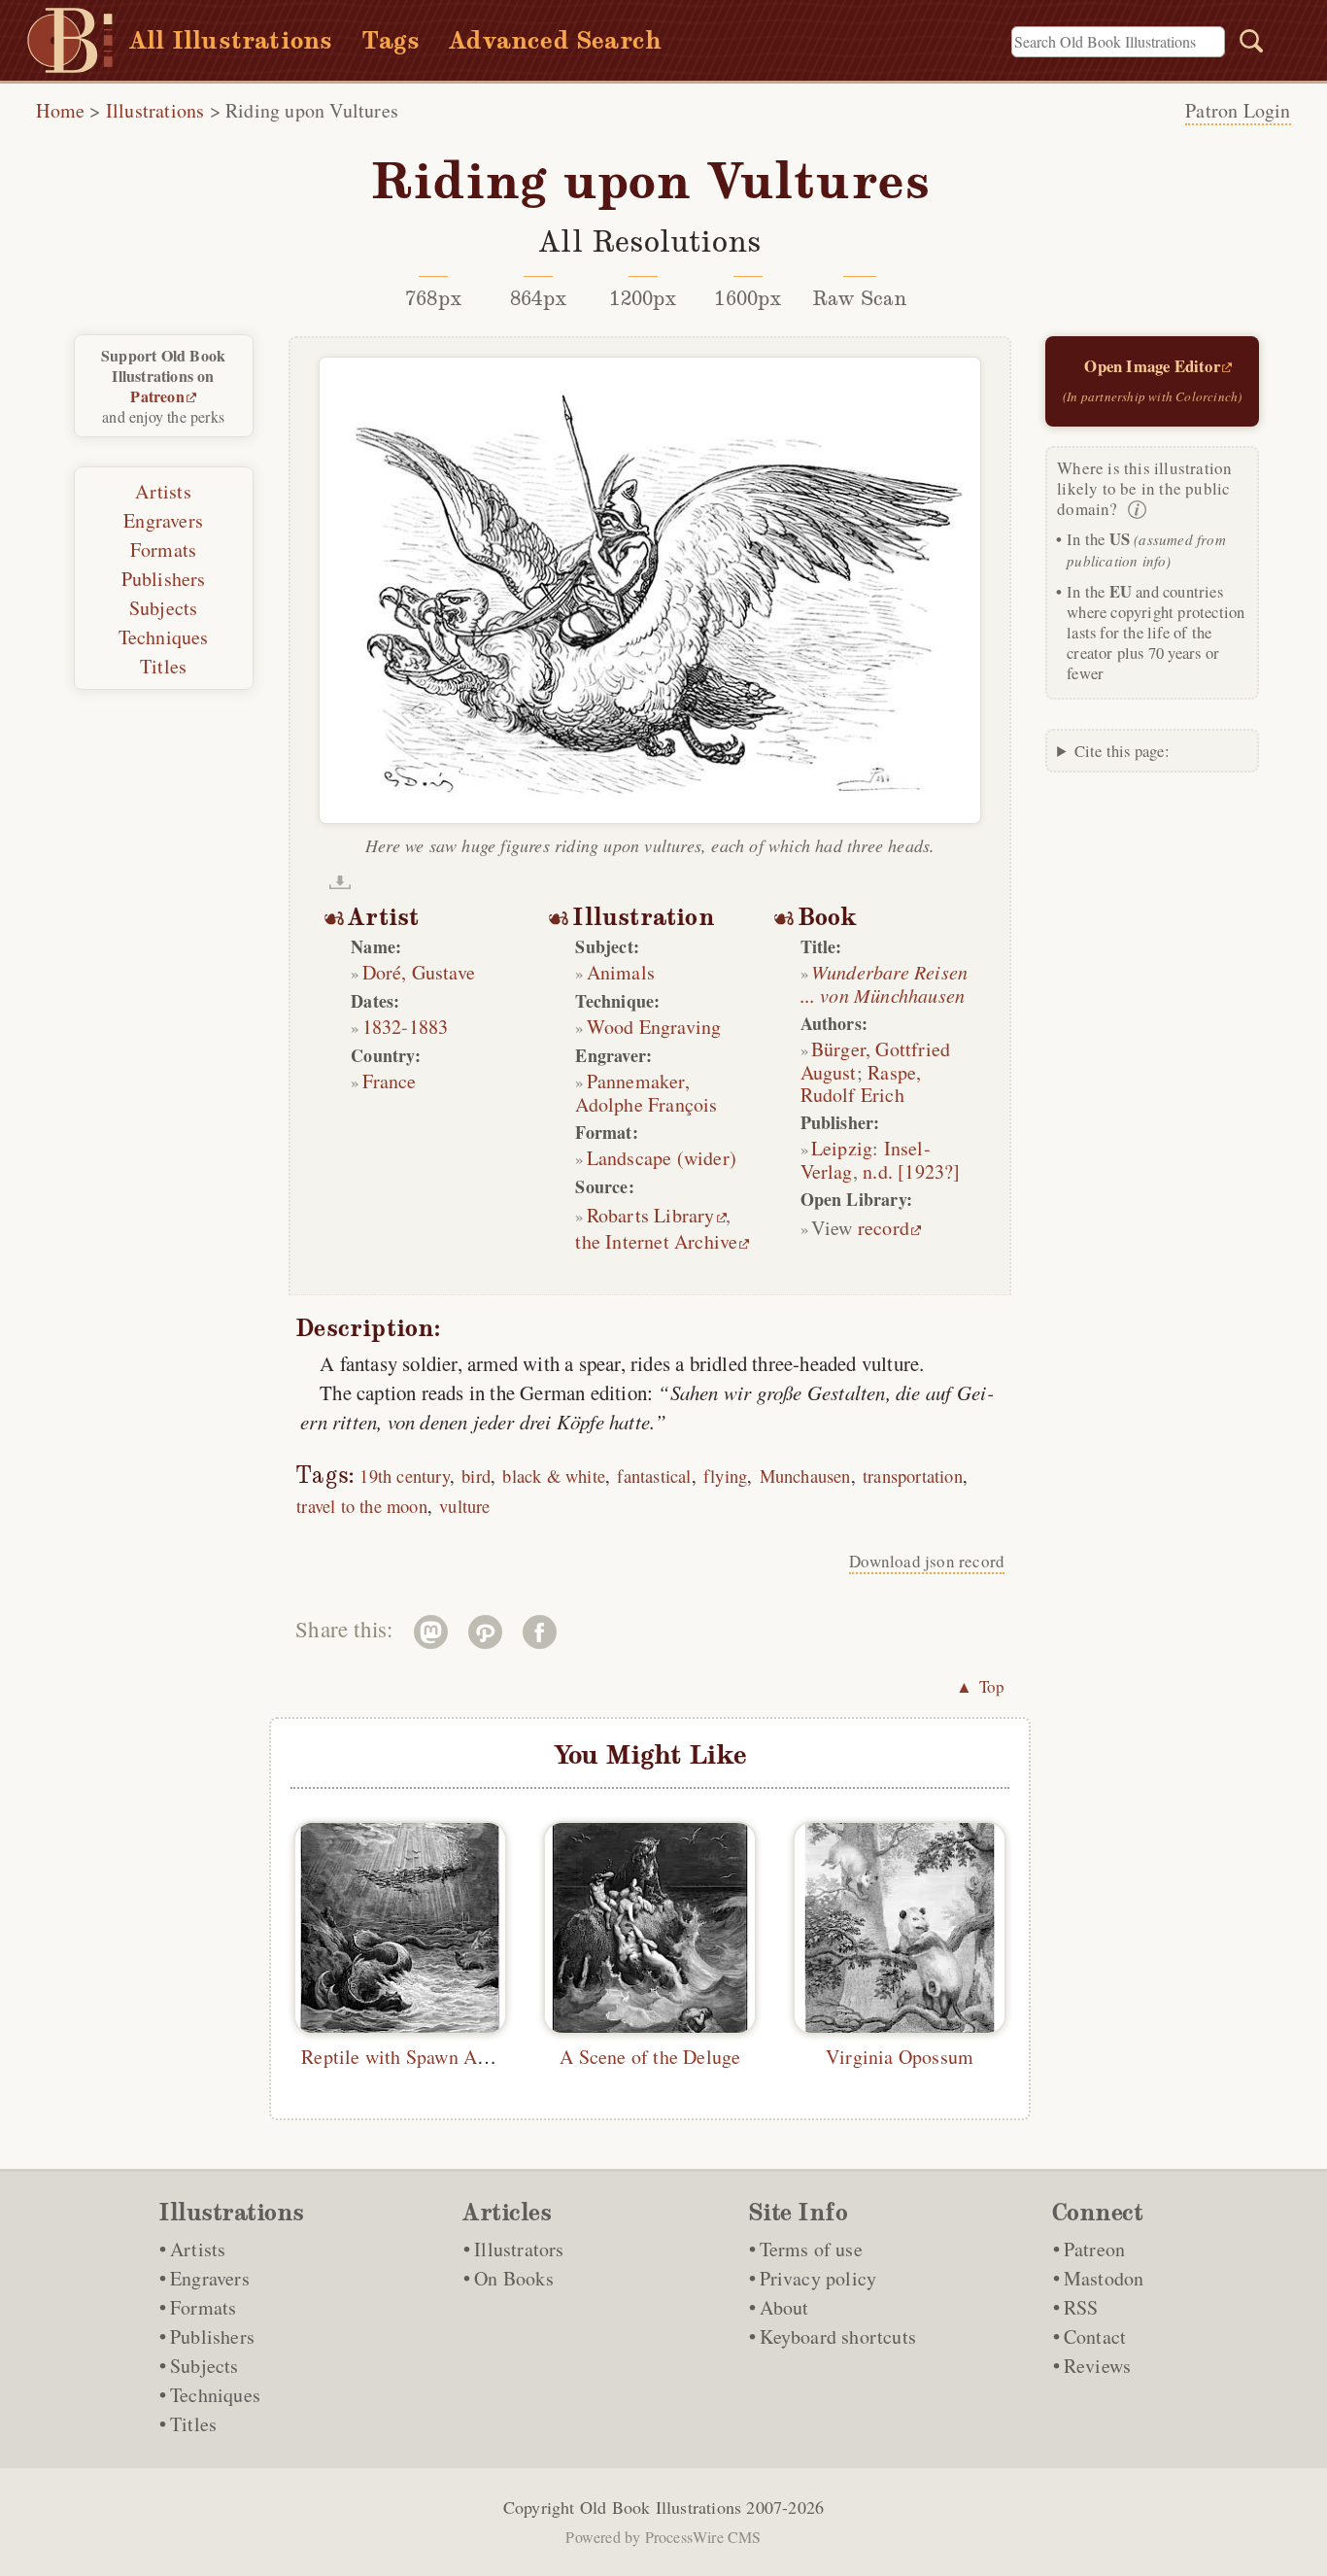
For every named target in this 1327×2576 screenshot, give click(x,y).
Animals (621, 972)
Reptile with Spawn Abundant (421, 2057)
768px (433, 298)
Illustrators (519, 2249)
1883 (429, 1027)
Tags (391, 40)
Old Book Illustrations (661, 2507)
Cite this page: (1122, 751)
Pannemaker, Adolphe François (646, 1093)
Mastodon (1104, 2278)
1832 (382, 1027)
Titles (163, 666)
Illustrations (155, 110)
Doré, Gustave (419, 972)
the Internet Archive (656, 1241)
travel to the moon (362, 1506)
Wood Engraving (654, 1027)
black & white (554, 1476)
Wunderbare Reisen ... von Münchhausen (885, 983)
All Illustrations (231, 40)
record (884, 1228)
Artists (163, 491)
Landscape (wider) (662, 1158)
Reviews (1097, 2366)
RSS (1081, 2307)
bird (476, 1476)
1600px (748, 298)
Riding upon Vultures (312, 110)
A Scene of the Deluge (650, 2057)
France (390, 1081)
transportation (913, 1476)
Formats (163, 550)
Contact (1095, 2336)
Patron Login (1238, 110)
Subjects (164, 608)
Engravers (163, 520)
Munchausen (805, 1476)
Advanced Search (555, 40)
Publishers (164, 579)
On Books (514, 2278)
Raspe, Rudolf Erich (861, 1083)
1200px (643, 298)
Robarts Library (651, 1215)
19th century (404, 1476)
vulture (464, 1506)
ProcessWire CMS (703, 2537)
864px (538, 298)
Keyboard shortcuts (838, 2336)
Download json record (927, 1561)
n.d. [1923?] (911, 1171)
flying (725, 1476)
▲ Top (980, 1686)
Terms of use (811, 2249)
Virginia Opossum (900, 2057)
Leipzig (842, 1148)
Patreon (157, 396)
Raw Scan (860, 298)
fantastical (654, 1476)
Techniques (164, 637)
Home (60, 110)
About (784, 2307)
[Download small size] (340, 882)
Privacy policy (818, 2278)
